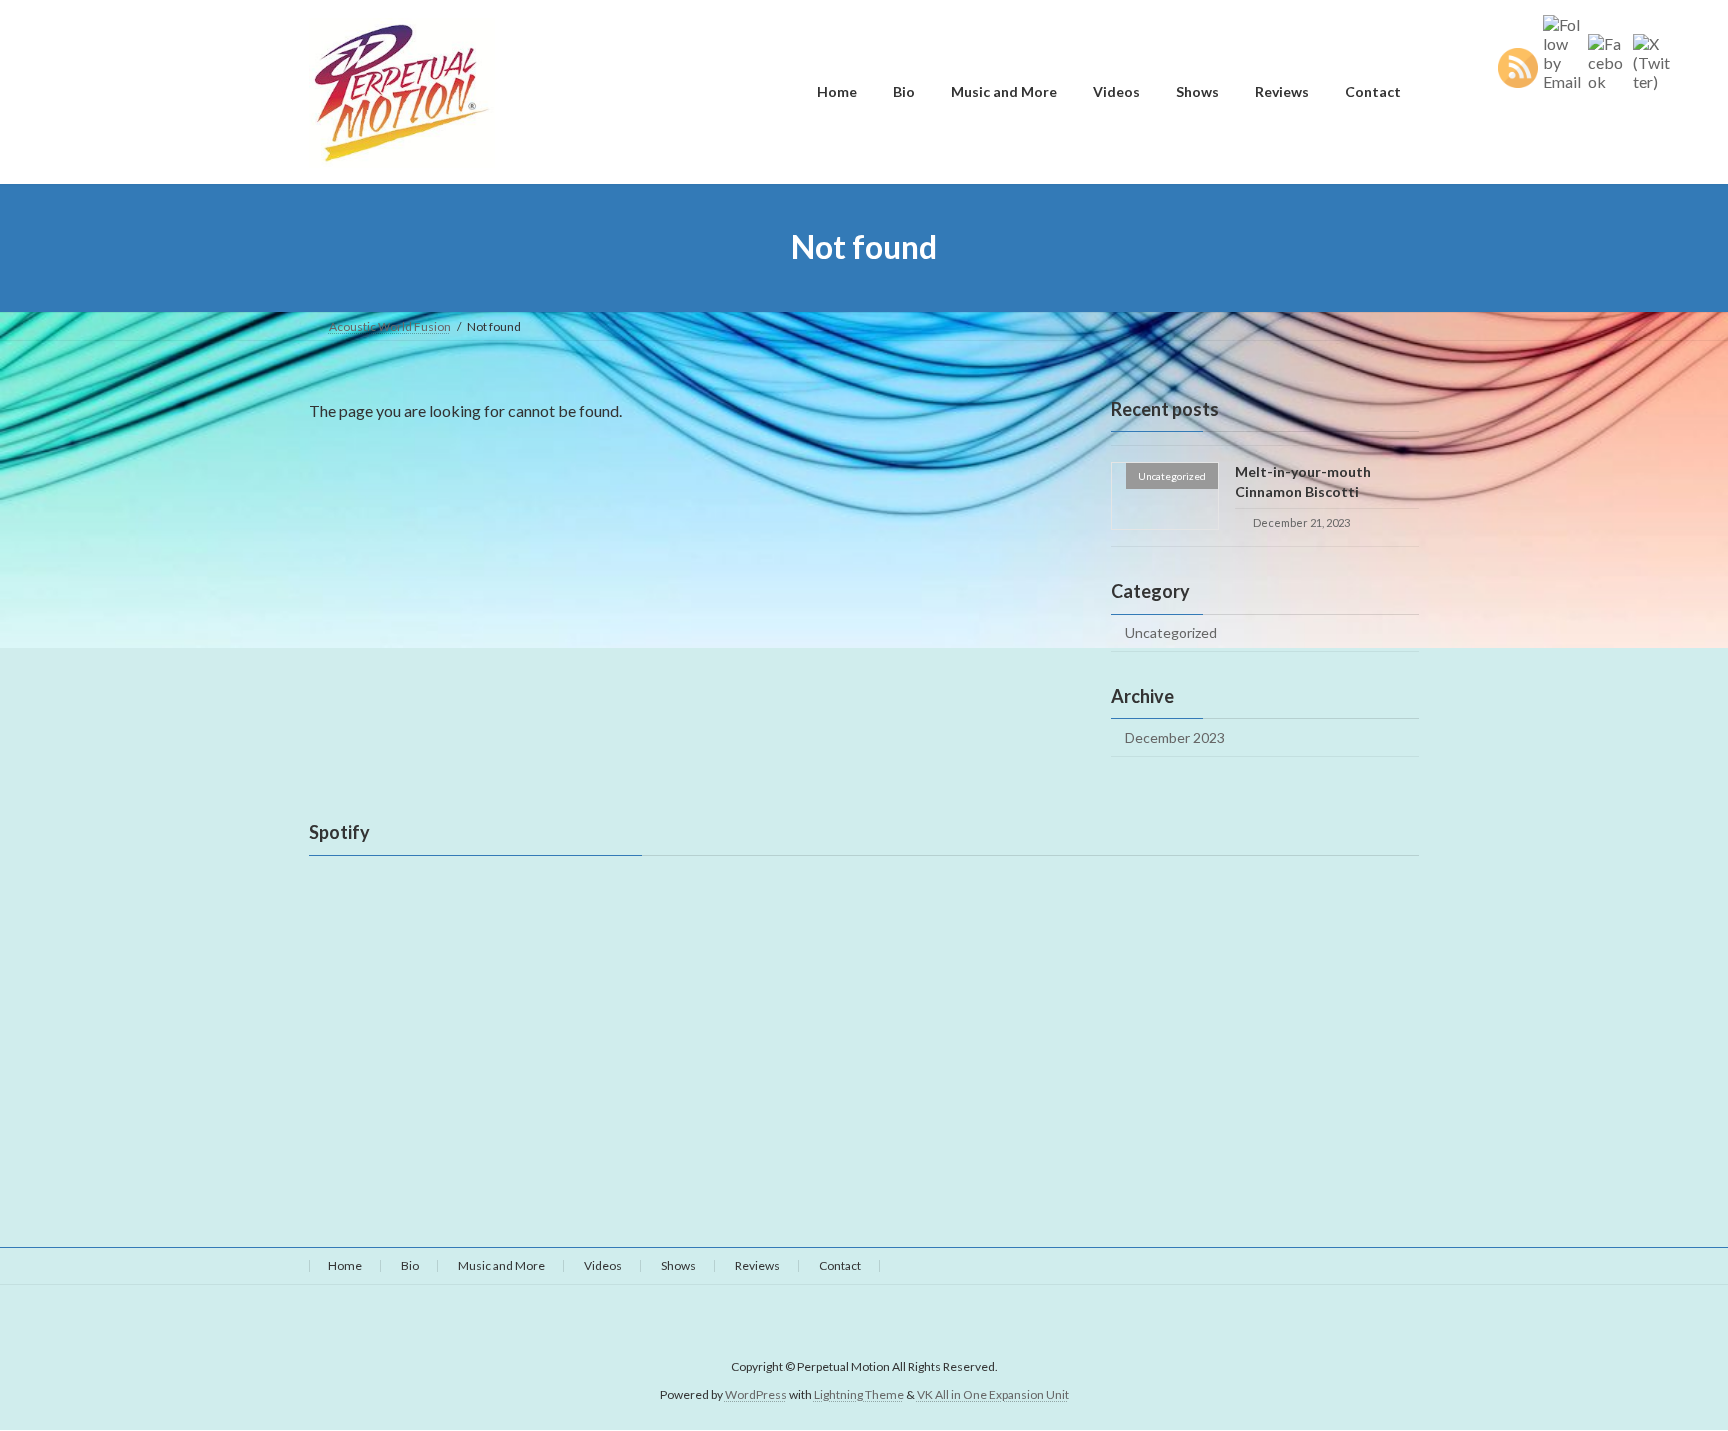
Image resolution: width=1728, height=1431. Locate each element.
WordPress (756, 1395)
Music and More (501, 1265)
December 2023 (1175, 737)
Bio (410, 1265)
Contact (840, 1265)
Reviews (757, 1265)
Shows (678, 1265)
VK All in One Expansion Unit (993, 1395)
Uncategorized (1171, 632)
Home (345, 1265)
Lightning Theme (859, 1395)
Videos (603, 1265)
